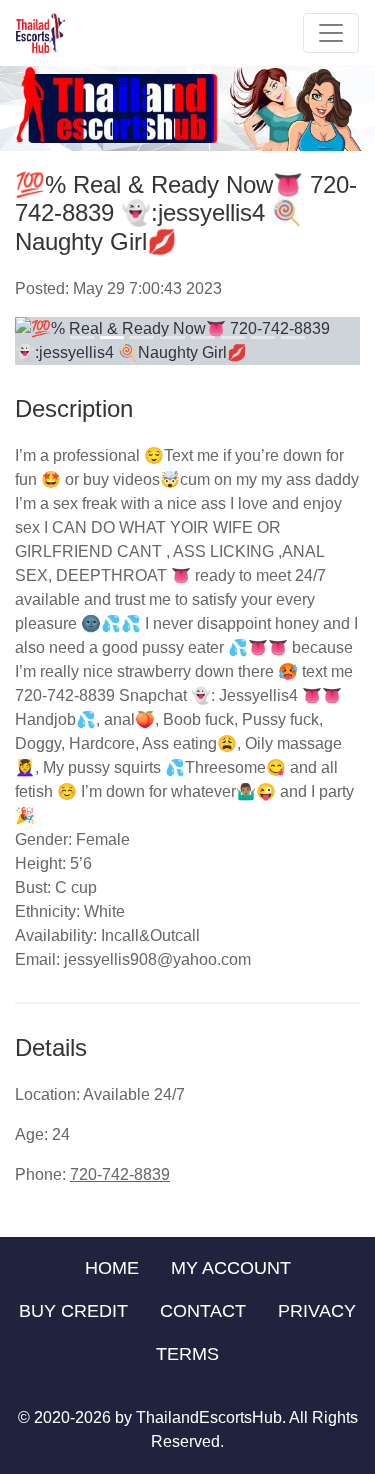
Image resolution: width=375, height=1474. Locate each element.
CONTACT (203, 1311)
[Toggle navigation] (331, 33)
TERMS (187, 1354)
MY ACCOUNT (231, 1268)
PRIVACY (317, 1311)
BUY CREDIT (73, 1311)
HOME (112, 1268)
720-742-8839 (120, 1174)
